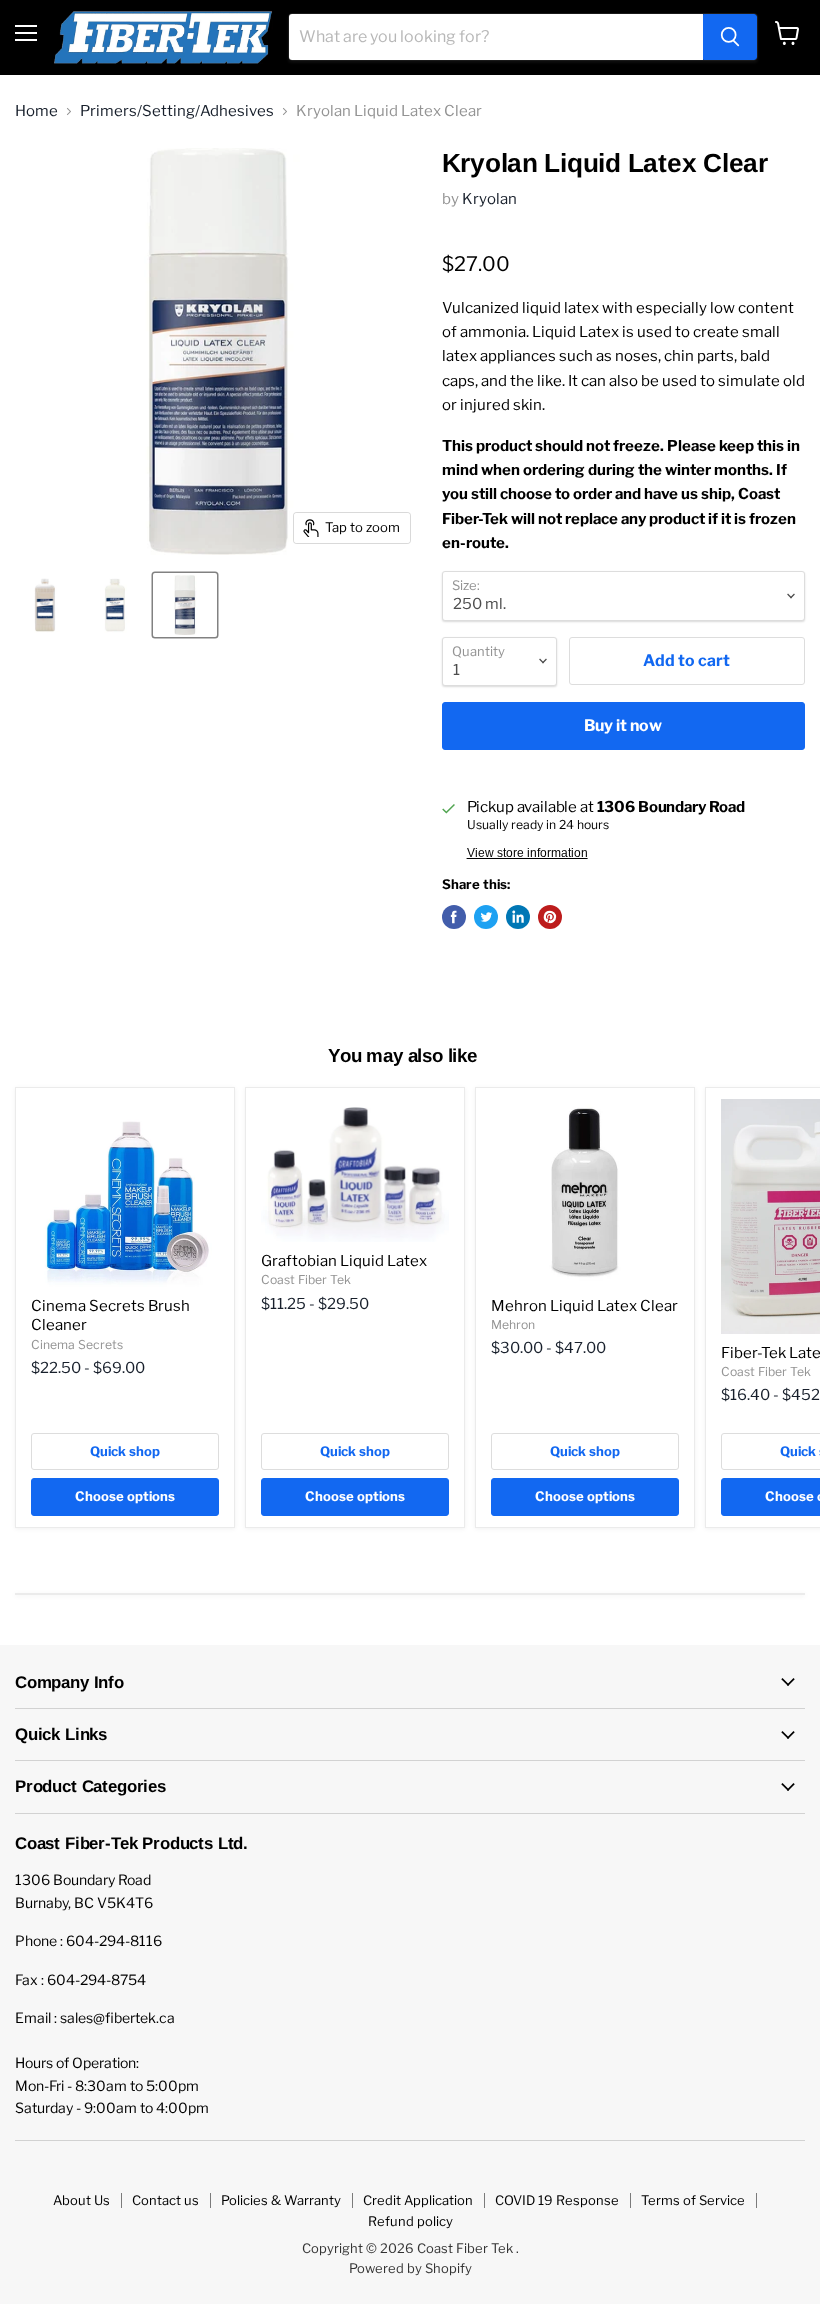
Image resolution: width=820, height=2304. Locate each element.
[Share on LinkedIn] (518, 917)
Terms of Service (693, 2200)
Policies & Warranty (281, 2200)
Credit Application (418, 2200)
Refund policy (410, 2221)
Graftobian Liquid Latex (344, 1261)
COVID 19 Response (557, 2200)
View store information (527, 853)
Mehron (513, 1324)
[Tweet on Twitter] (486, 917)
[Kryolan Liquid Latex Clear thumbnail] (115, 605)
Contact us (165, 2200)
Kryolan (489, 199)
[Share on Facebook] (454, 917)
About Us (81, 2200)
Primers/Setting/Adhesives (177, 111)
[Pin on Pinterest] (550, 917)
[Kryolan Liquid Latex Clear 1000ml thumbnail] (45, 605)
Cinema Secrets (77, 1344)
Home (36, 111)
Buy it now (623, 725)
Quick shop (125, 1451)
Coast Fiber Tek (306, 1279)
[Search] (730, 37)
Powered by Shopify (410, 2268)
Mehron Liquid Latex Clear (584, 1306)
